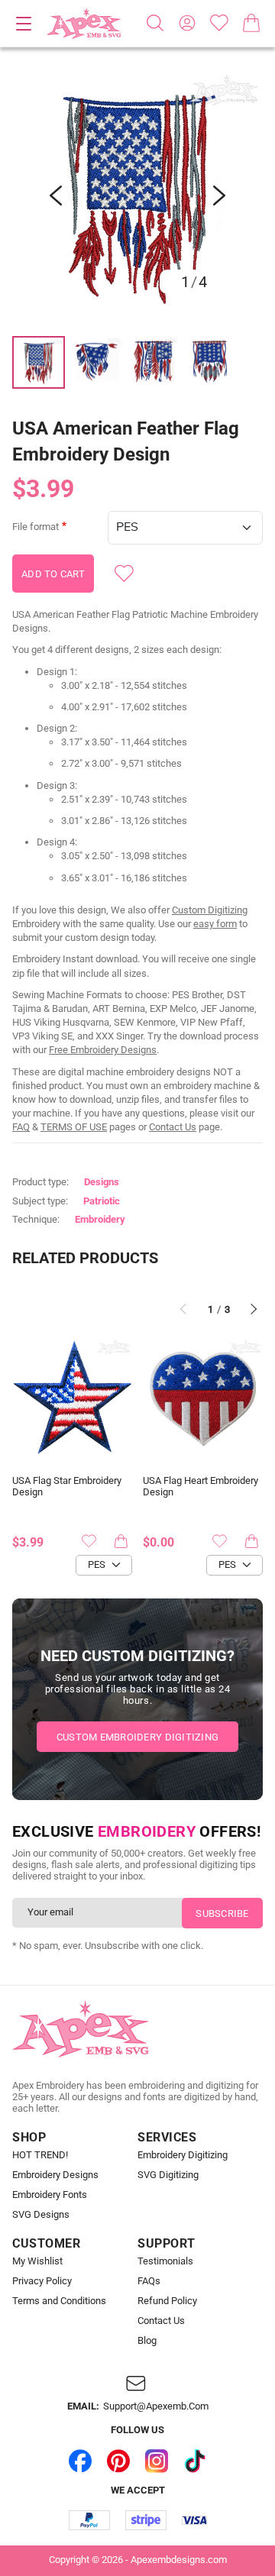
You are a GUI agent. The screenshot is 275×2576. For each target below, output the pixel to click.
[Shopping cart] (251, 23)
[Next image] (219, 196)
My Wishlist (37, 2261)
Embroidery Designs (55, 2175)
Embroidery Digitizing (183, 2155)
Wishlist (219, 23)
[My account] (187, 23)
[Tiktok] (195, 2461)
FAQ (21, 1127)
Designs (102, 1182)
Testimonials (165, 2261)
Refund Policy (167, 2301)
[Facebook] (80, 2461)
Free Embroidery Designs (103, 1050)
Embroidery (100, 1219)
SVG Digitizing (168, 2175)
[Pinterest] (118, 2461)
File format (36, 527)
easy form (215, 924)
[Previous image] (56, 196)
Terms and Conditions (59, 2301)
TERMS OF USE (74, 1127)
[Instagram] (157, 2461)
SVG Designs (41, 2215)
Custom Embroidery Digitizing (137, 1737)
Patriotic (102, 1201)
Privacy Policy (42, 2281)
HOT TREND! (40, 2155)
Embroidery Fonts (50, 2195)
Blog (147, 2341)
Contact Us (173, 1127)
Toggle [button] (24, 24)
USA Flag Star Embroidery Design (67, 1487)
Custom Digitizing (210, 910)
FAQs (149, 2281)
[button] (137, 196)
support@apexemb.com (156, 2406)
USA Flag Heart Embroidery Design (201, 1487)
